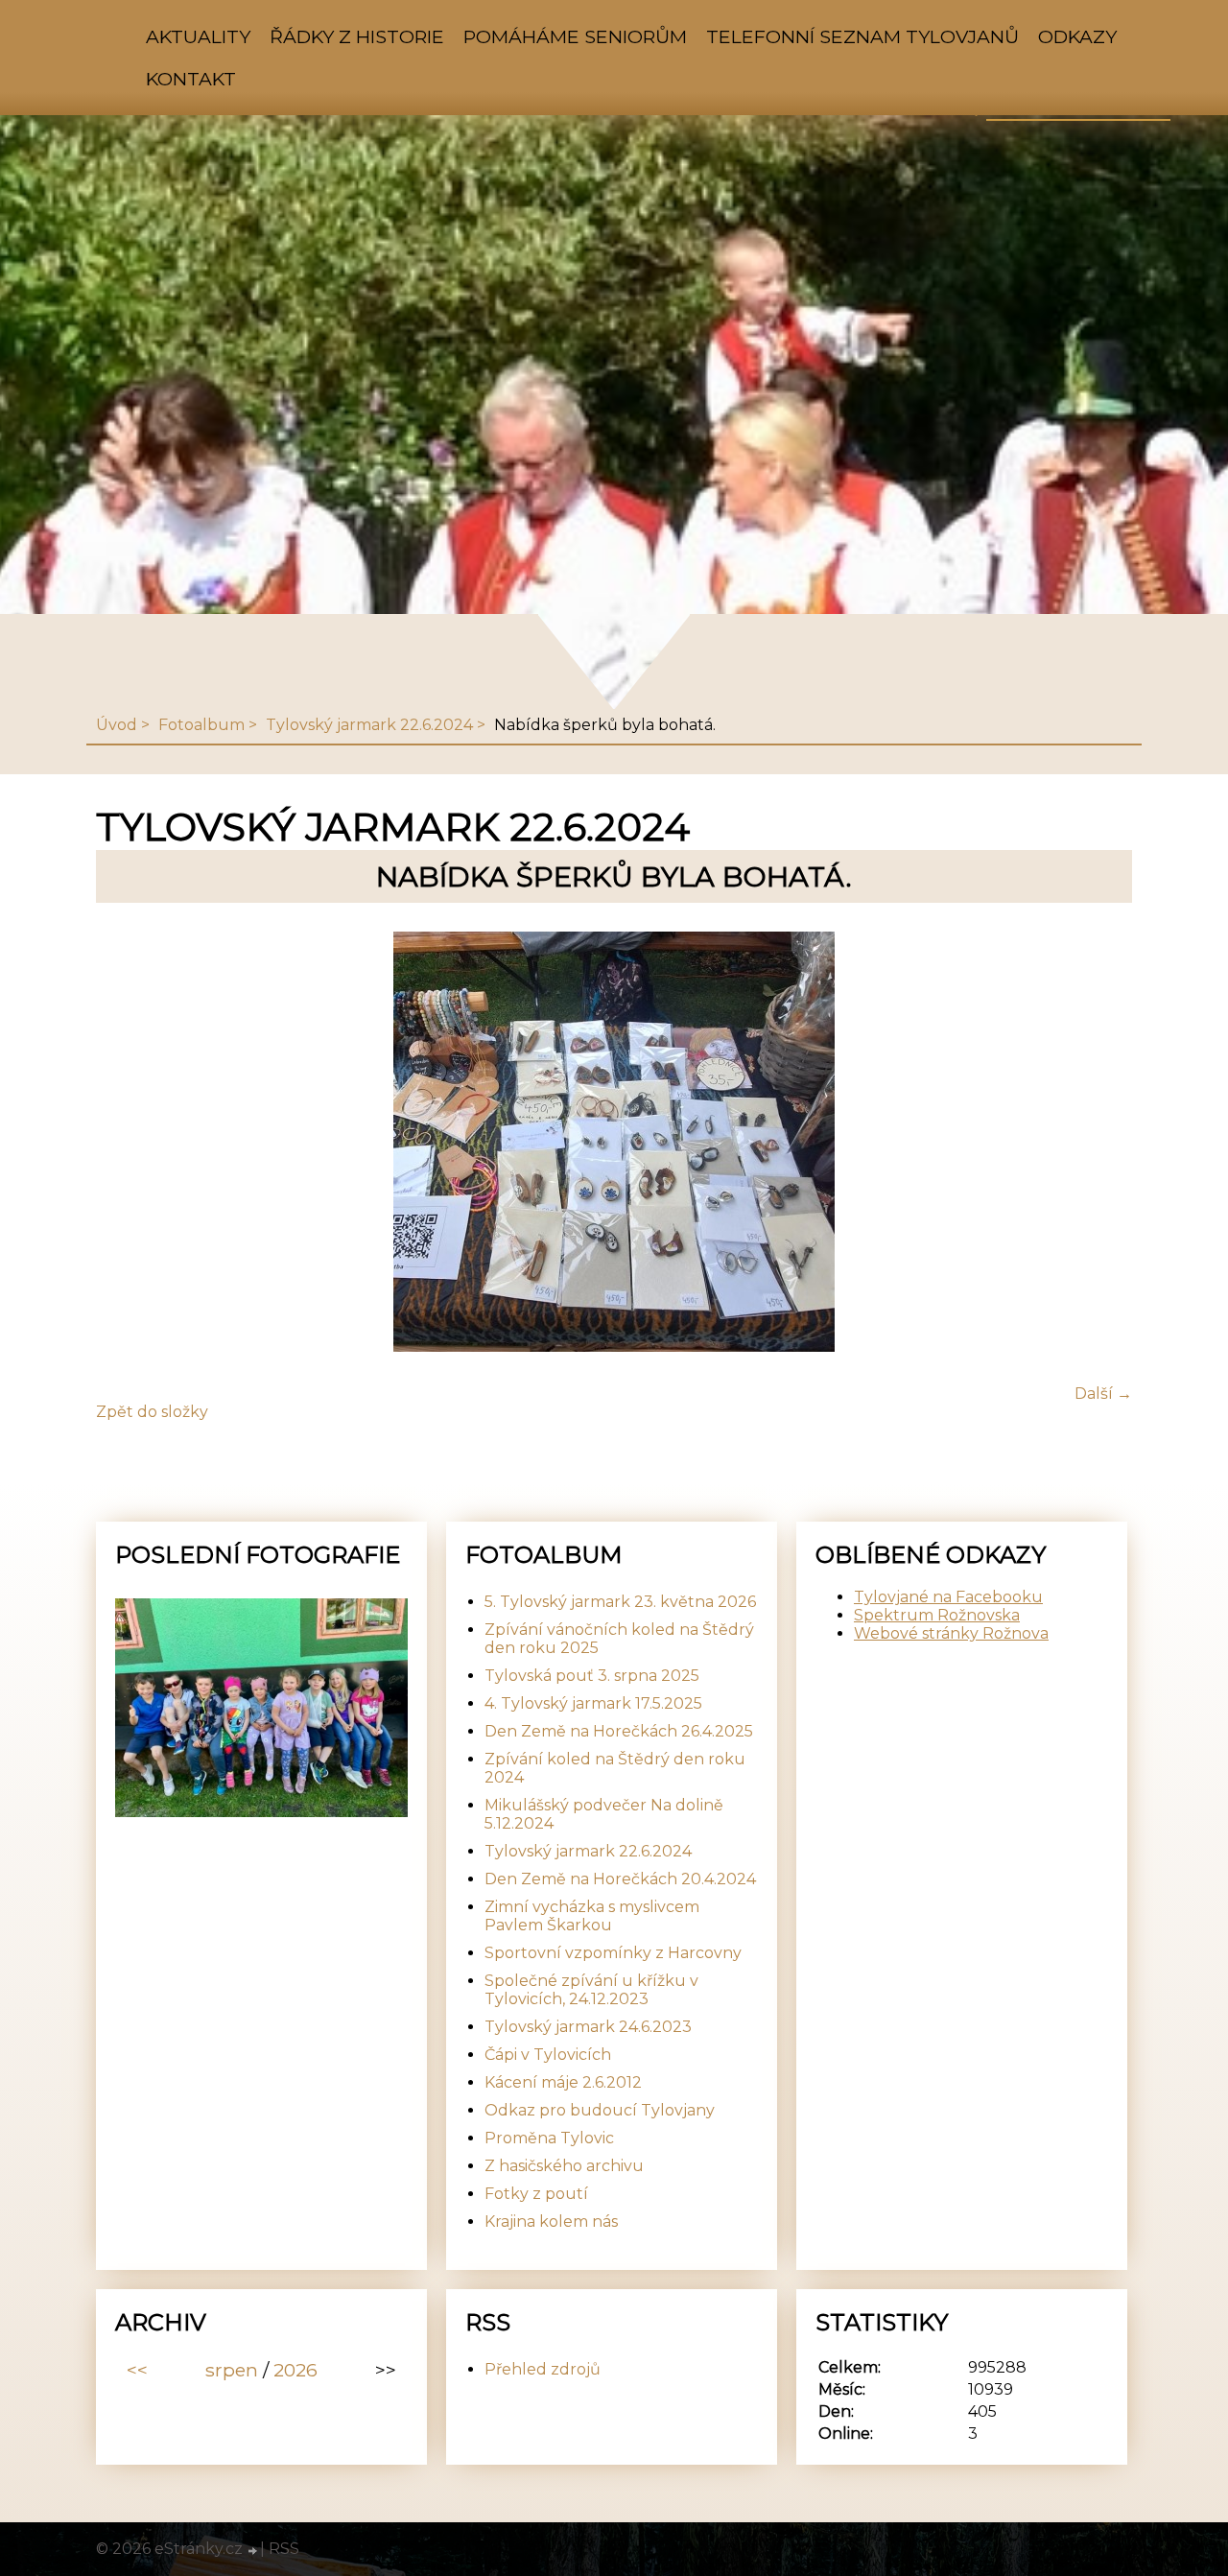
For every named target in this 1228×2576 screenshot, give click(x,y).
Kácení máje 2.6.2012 (563, 2082)
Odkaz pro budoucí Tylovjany (600, 2110)
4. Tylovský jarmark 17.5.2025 (593, 1703)
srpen (232, 2370)
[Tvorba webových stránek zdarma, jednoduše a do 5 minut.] (253, 2551)
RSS (284, 2549)
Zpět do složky (152, 1412)
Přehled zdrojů (543, 2369)
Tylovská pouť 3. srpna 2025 (592, 1676)
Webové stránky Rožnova (951, 1633)
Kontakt (191, 79)
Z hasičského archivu (564, 2166)
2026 (295, 2370)
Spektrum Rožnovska (937, 1615)
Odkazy (1077, 36)
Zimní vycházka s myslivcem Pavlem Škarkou (592, 1916)
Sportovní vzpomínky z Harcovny (613, 1953)
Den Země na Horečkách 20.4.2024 (620, 1879)
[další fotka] (1101, 1144)
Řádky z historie (357, 36)
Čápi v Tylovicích (548, 2055)
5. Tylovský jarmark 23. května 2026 (620, 1602)
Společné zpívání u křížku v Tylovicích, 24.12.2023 (591, 1990)
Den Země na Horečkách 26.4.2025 (619, 1731)
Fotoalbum (201, 725)
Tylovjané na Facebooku (948, 1597)
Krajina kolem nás (551, 2222)
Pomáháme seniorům (575, 36)
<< (137, 2370)
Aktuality (198, 36)
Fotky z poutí (536, 2194)
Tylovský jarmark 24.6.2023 (588, 2027)
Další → (1103, 1394)
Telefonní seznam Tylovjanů (862, 36)
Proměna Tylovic (549, 2138)
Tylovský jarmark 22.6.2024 (369, 725)
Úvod (117, 725)
